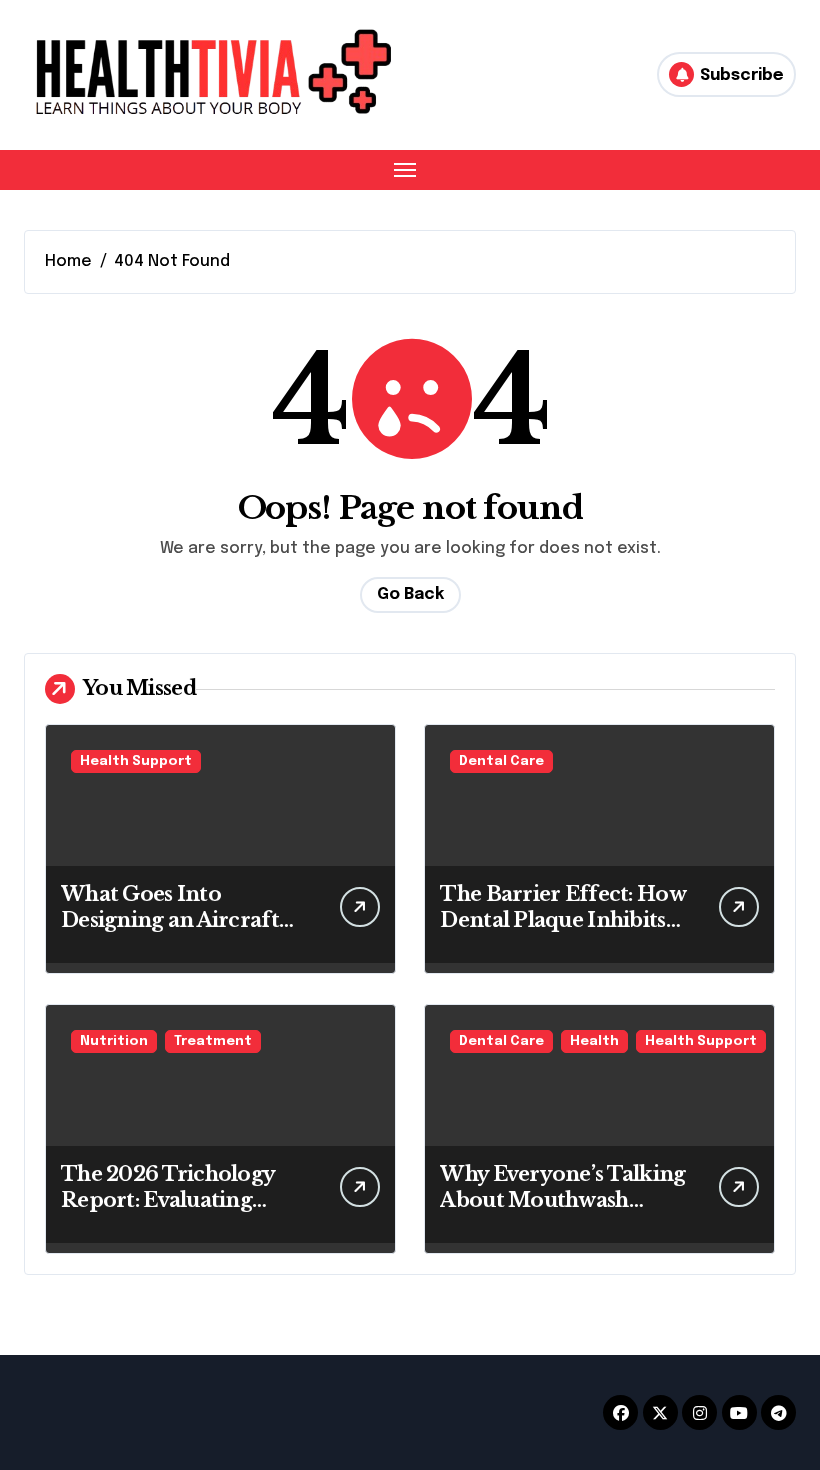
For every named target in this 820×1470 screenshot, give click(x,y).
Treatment (213, 1041)
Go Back (410, 594)
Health (594, 1041)
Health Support (136, 761)
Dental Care (501, 761)
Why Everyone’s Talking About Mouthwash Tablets (562, 1200)
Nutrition (114, 1041)
